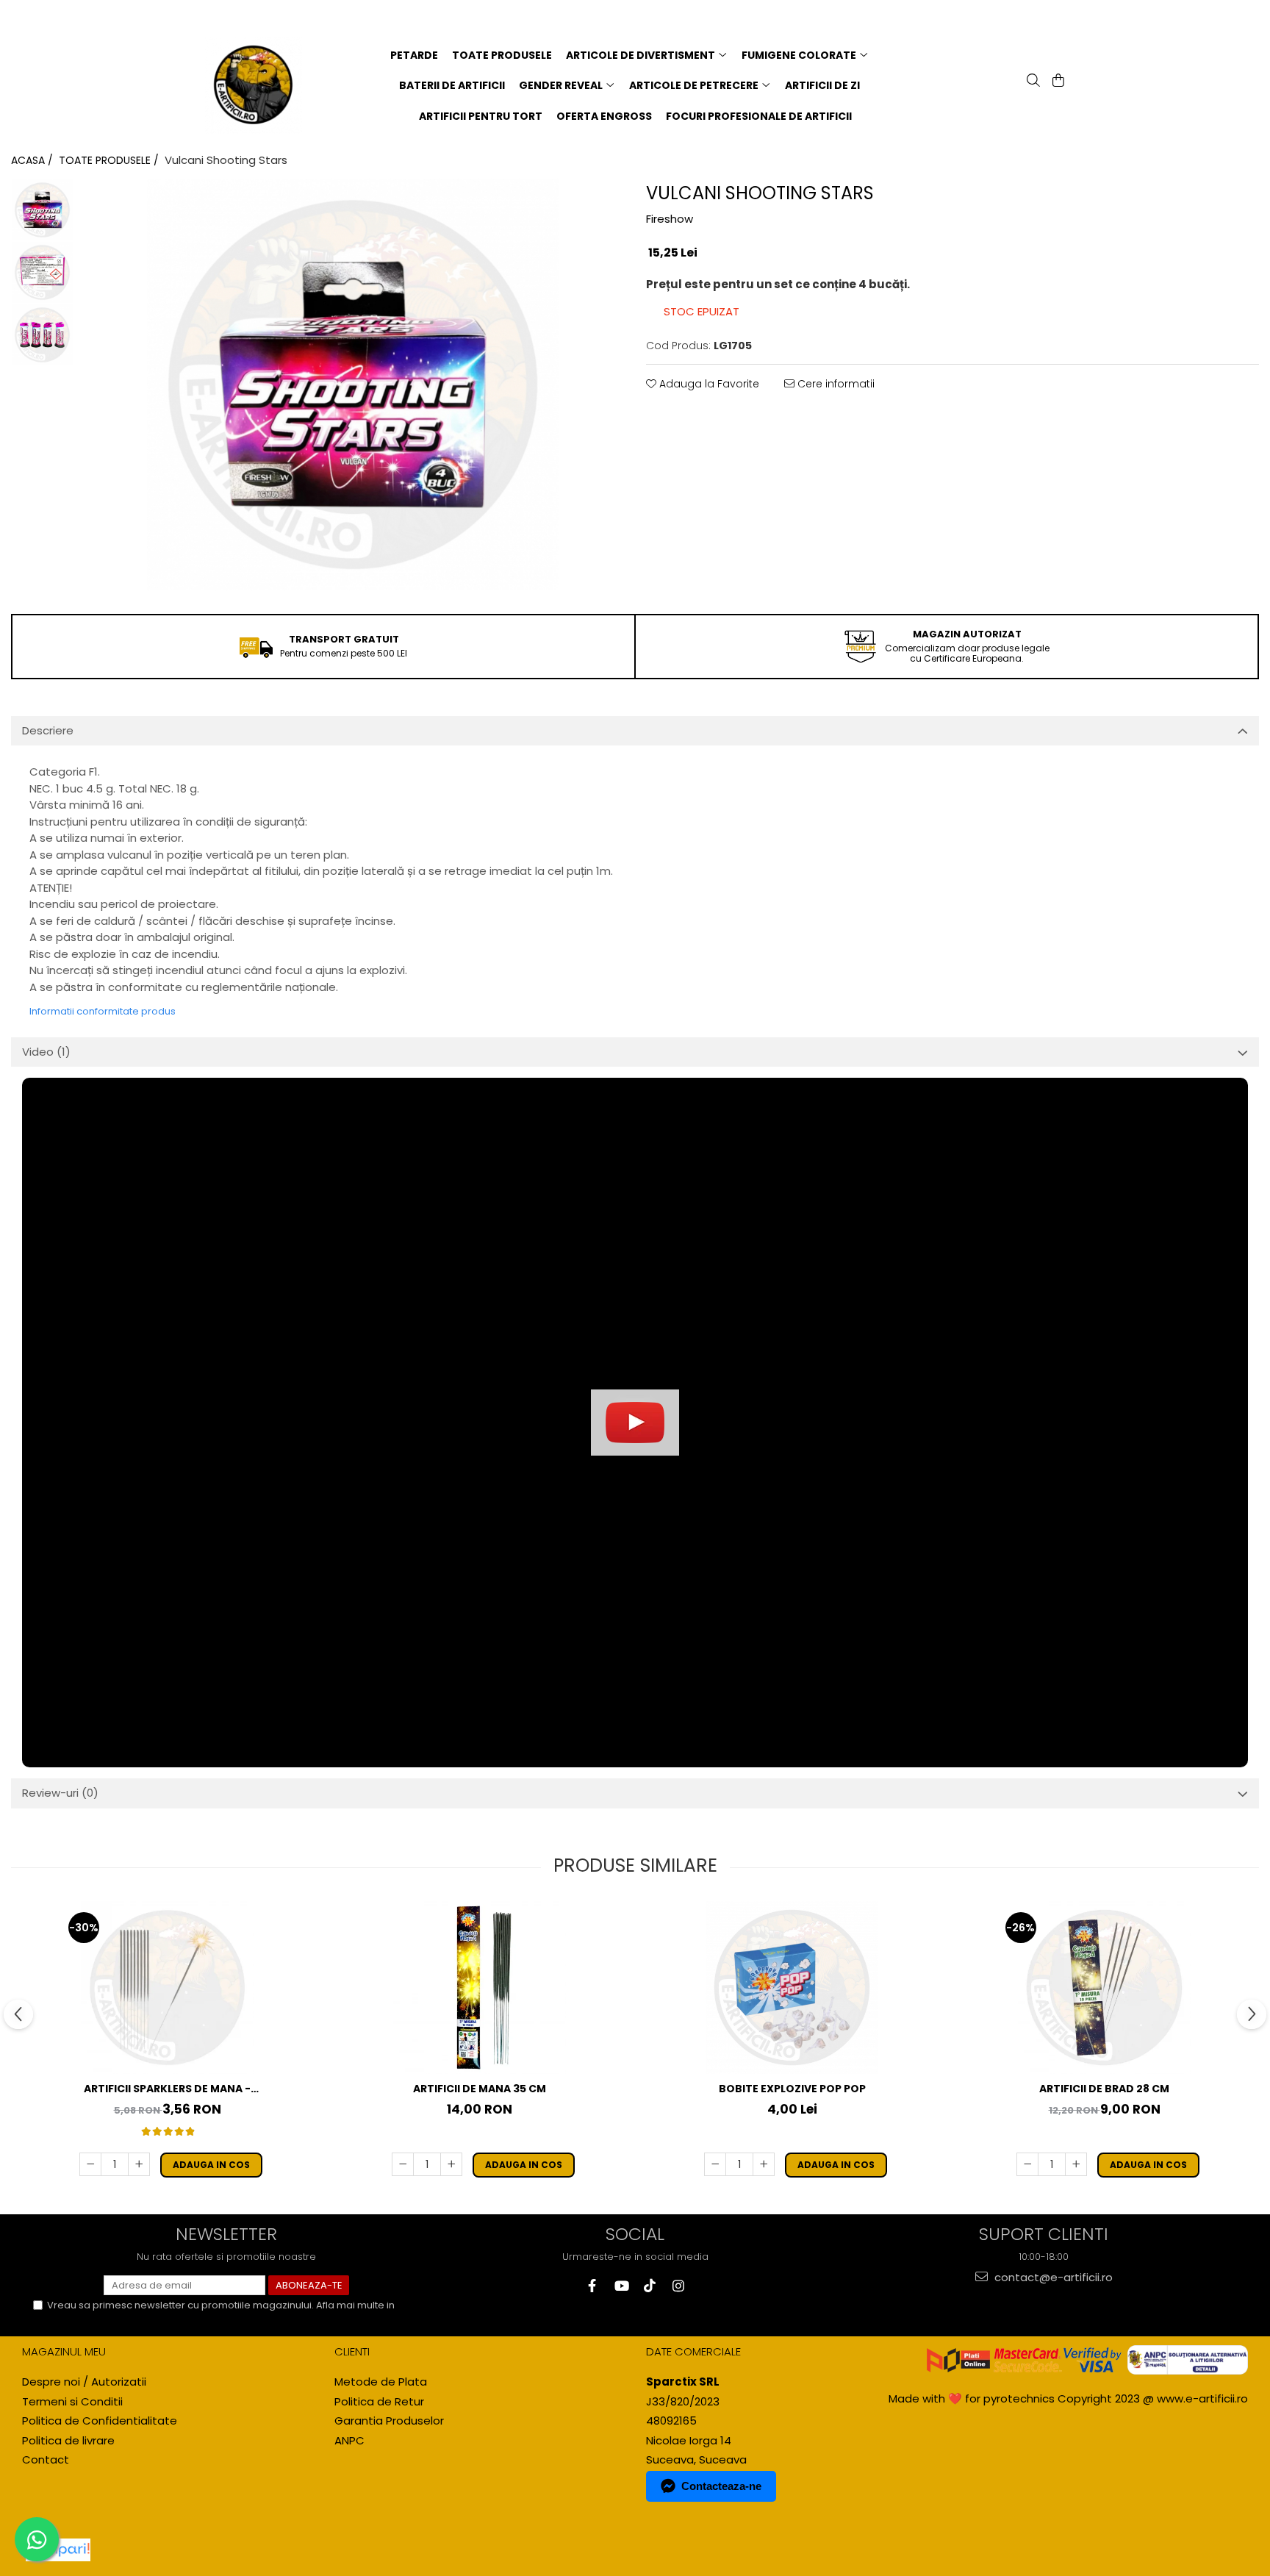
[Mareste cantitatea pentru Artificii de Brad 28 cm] (1076, 2164)
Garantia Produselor (389, 2421)
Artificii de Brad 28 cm (1104, 2089)
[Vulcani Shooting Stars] (352, 384)
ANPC (349, 2440)
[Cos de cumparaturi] (1057, 82)
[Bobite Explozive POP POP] (792, 1988)
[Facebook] (592, 2286)
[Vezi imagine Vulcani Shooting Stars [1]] (42, 272)
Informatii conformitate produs (103, 1011)
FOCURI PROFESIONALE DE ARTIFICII (759, 116)
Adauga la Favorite (708, 384)
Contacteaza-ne (721, 2486)
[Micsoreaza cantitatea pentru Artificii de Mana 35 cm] (403, 2164)
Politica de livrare (68, 2440)
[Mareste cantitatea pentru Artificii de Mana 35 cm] (451, 2164)
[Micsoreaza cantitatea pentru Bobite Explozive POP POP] (715, 2164)
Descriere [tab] (48, 730)
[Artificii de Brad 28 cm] (1105, 1988)
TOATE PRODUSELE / (110, 160)
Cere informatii (835, 384)
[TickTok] (649, 2286)
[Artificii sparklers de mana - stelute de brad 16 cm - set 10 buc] (168, 1988)
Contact (46, 2459)
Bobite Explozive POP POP (792, 2089)
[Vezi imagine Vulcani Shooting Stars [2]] (42, 335)
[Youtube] (621, 2286)
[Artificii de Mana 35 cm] (480, 1988)
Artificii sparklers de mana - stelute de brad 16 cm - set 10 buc (168, 2089)
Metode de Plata (381, 2382)
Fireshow (670, 219)
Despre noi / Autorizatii (84, 2382)
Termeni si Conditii (72, 2401)
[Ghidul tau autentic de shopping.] (58, 2550)
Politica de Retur (379, 2401)
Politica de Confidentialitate (113, 2318)
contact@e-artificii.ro (1052, 2277)
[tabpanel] (352, 384)
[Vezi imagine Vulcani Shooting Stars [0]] (42, 210)
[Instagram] (678, 2286)
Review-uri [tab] (60, 1793)
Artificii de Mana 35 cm (480, 2089)
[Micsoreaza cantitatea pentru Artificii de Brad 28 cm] (1027, 2164)
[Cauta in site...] (1032, 82)
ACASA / (33, 160)
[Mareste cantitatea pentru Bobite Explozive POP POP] (764, 2164)
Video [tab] (46, 1052)
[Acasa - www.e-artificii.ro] (261, 85)
